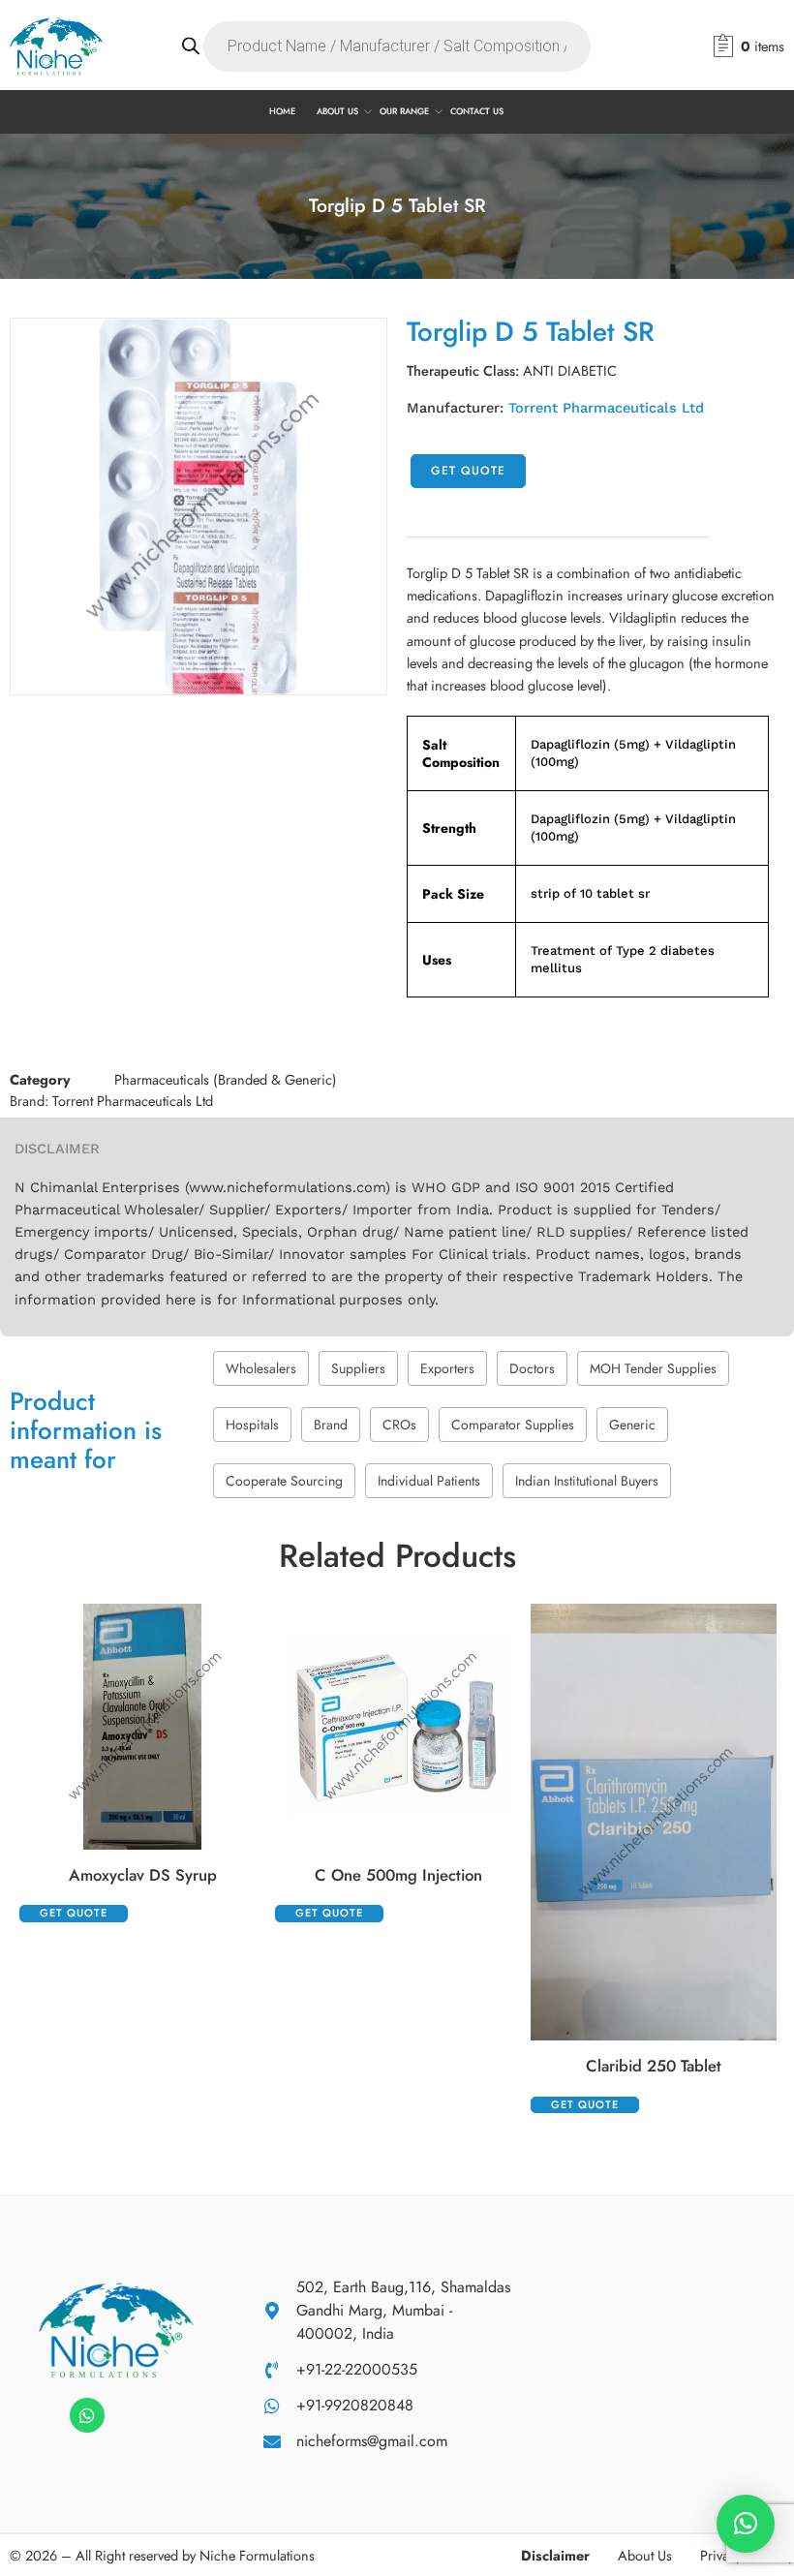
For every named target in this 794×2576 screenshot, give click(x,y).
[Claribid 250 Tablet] (654, 1823)
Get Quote (468, 471)
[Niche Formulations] (116, 2328)
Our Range (404, 111)
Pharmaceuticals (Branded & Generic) (226, 1079)
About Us (337, 111)
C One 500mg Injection (398, 1875)
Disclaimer (555, 2555)
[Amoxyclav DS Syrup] (142, 1727)
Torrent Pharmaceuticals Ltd (606, 408)
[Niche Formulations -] (57, 46)
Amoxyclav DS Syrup (143, 1875)
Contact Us (477, 111)
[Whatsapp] (87, 2415)
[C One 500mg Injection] (398, 1727)
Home (282, 111)
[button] (746, 2524)
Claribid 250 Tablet (654, 2066)
